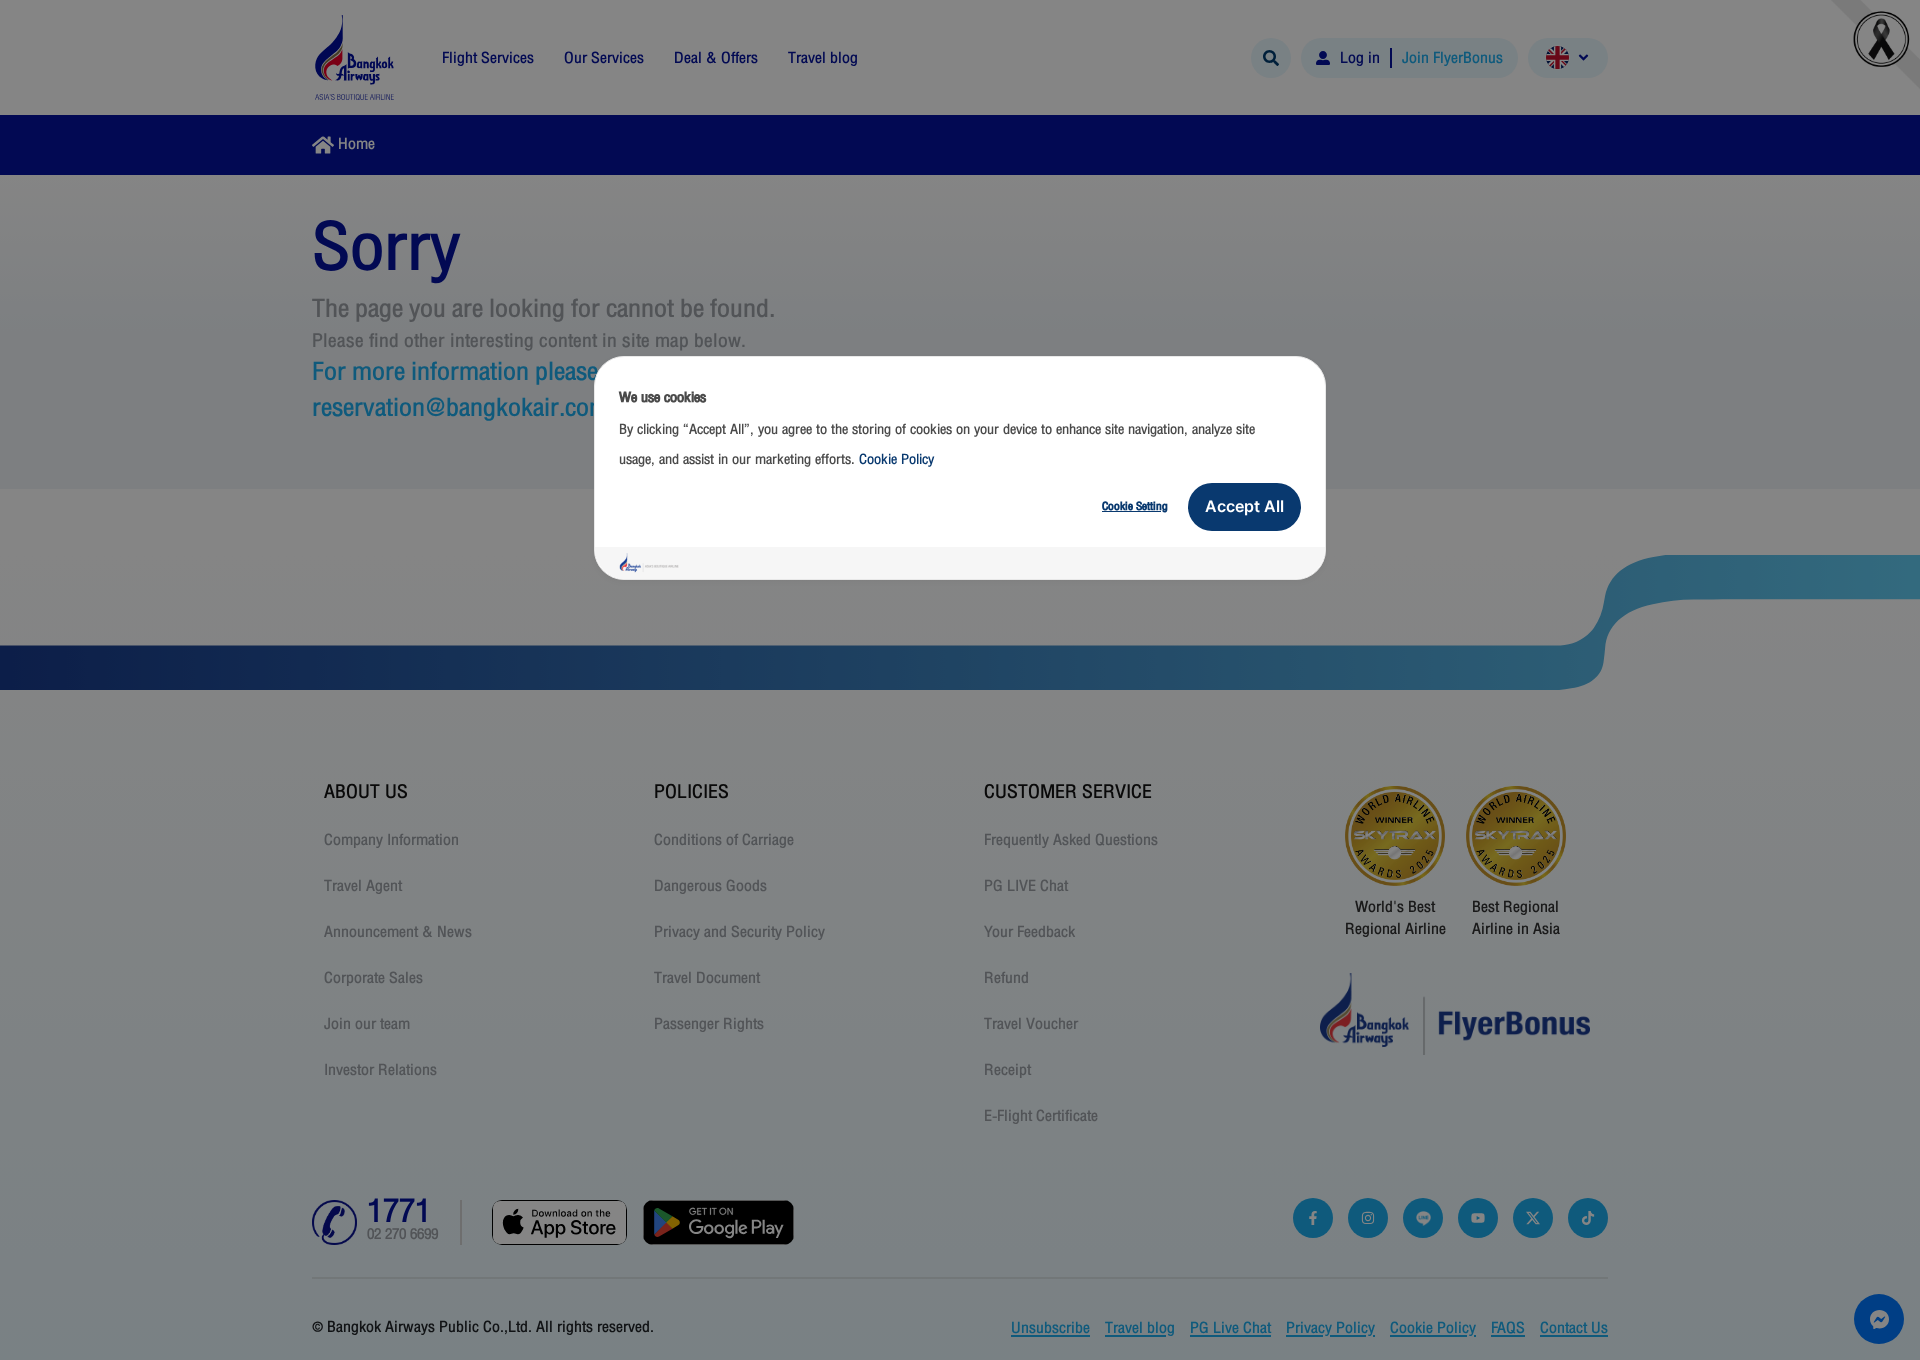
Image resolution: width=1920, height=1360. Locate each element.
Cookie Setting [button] (1135, 506)
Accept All (1244, 506)
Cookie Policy (896, 459)
